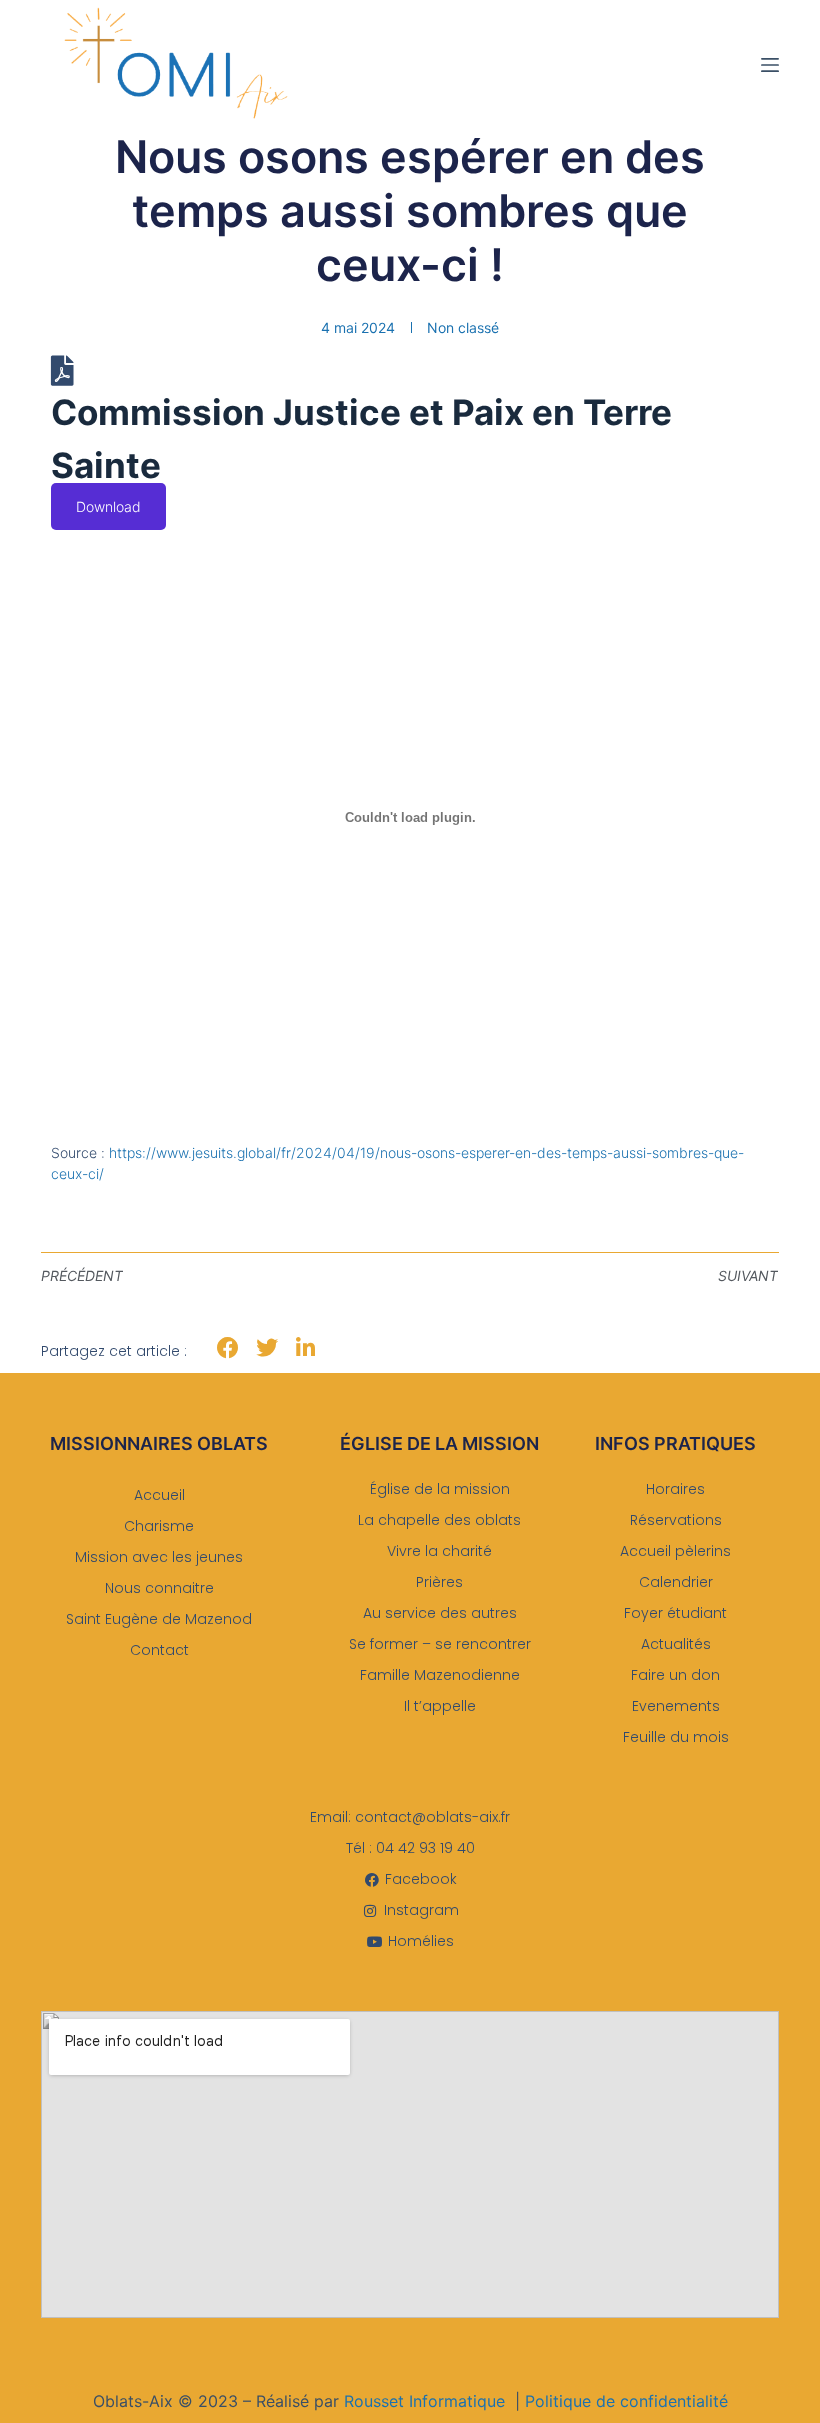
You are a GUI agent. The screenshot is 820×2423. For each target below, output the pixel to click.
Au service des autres (440, 1613)
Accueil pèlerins (675, 1551)
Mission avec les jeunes (159, 1557)
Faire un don (675, 1675)
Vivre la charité (439, 1551)
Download (108, 506)
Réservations (676, 1520)
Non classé (463, 327)
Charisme (159, 1526)
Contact (159, 1650)
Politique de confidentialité (626, 2401)
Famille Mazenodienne (440, 1675)
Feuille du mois (676, 1737)
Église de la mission (440, 1489)
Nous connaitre (159, 1588)
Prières (439, 1582)
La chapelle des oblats (439, 1520)
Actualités (676, 1644)
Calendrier (676, 1582)
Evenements (676, 1706)
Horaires (675, 1489)
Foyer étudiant (675, 1613)
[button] (228, 1348)
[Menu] (770, 65)
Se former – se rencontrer (440, 1644)
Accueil (159, 1495)
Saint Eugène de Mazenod (159, 1619)
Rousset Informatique (424, 2401)
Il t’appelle (440, 1706)
